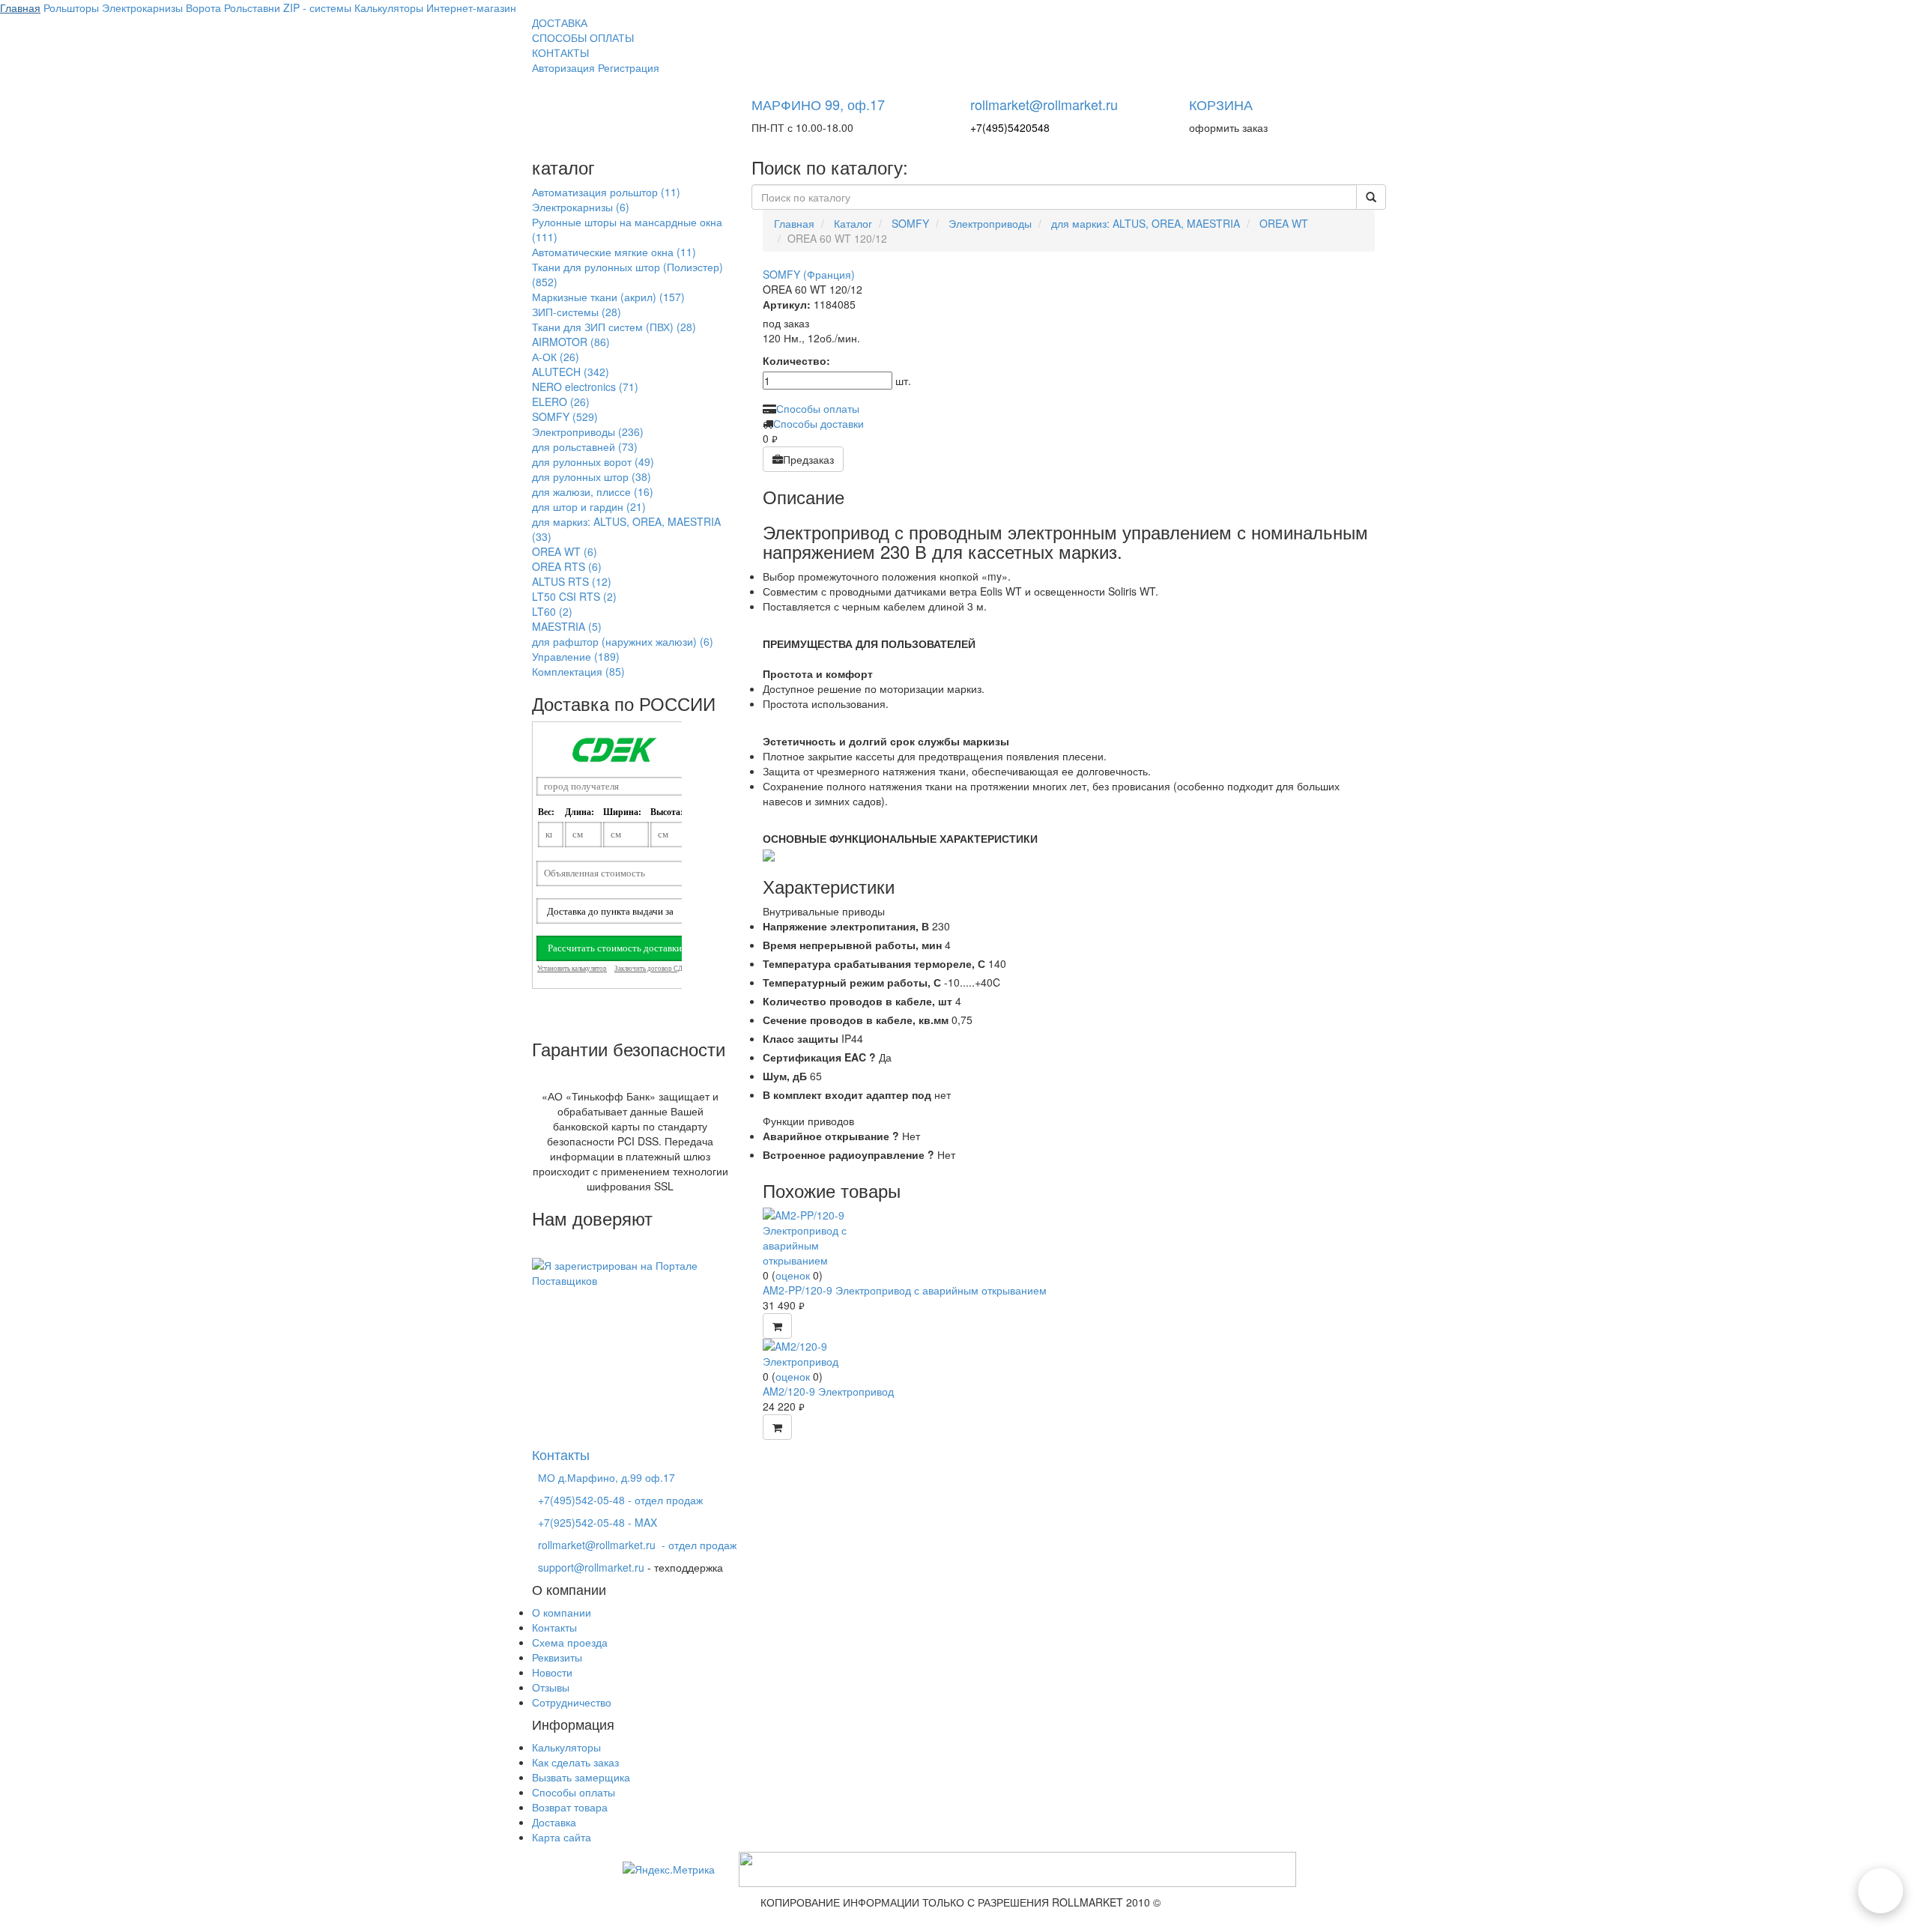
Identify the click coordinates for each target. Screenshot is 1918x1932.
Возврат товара (570, 1807)
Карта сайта (562, 1837)
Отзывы (551, 1687)
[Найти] (1371, 197)
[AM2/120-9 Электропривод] (819, 1352)
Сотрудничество (572, 1702)
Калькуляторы (566, 1747)
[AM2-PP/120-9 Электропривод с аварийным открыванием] (819, 1236)
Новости (552, 1672)
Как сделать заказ (575, 1762)
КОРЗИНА (1221, 104)
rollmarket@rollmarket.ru (1044, 104)
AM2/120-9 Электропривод (828, 1391)
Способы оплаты (818, 408)
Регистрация (629, 67)
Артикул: (787, 304)
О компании (562, 1612)
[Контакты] (1881, 1891)
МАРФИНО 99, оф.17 (818, 104)
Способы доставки (819, 423)
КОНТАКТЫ (560, 52)
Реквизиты (557, 1657)
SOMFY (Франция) (809, 274)
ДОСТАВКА (560, 22)
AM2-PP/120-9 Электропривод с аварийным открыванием (905, 1290)
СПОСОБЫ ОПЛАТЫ (583, 37)
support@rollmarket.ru (591, 1567)
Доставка (554, 1822)
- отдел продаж (637, 1545)
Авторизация (563, 67)
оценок (793, 1275)
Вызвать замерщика (581, 1777)
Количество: (796, 360)
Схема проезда (570, 1642)
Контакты (554, 1627)
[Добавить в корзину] (777, 1326)
